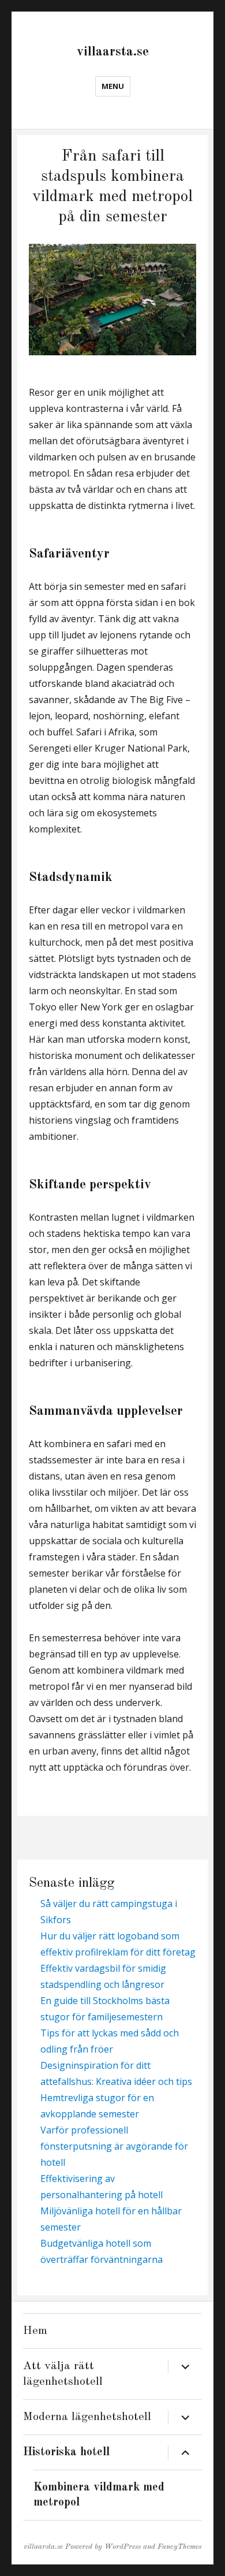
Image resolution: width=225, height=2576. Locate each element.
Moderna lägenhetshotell (87, 2417)
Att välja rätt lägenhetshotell (63, 2374)
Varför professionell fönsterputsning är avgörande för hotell (114, 2146)
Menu (113, 86)
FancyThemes (179, 2547)
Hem (35, 2331)
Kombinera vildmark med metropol (99, 2495)
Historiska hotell (66, 2452)
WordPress (123, 2547)
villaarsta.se (113, 52)
